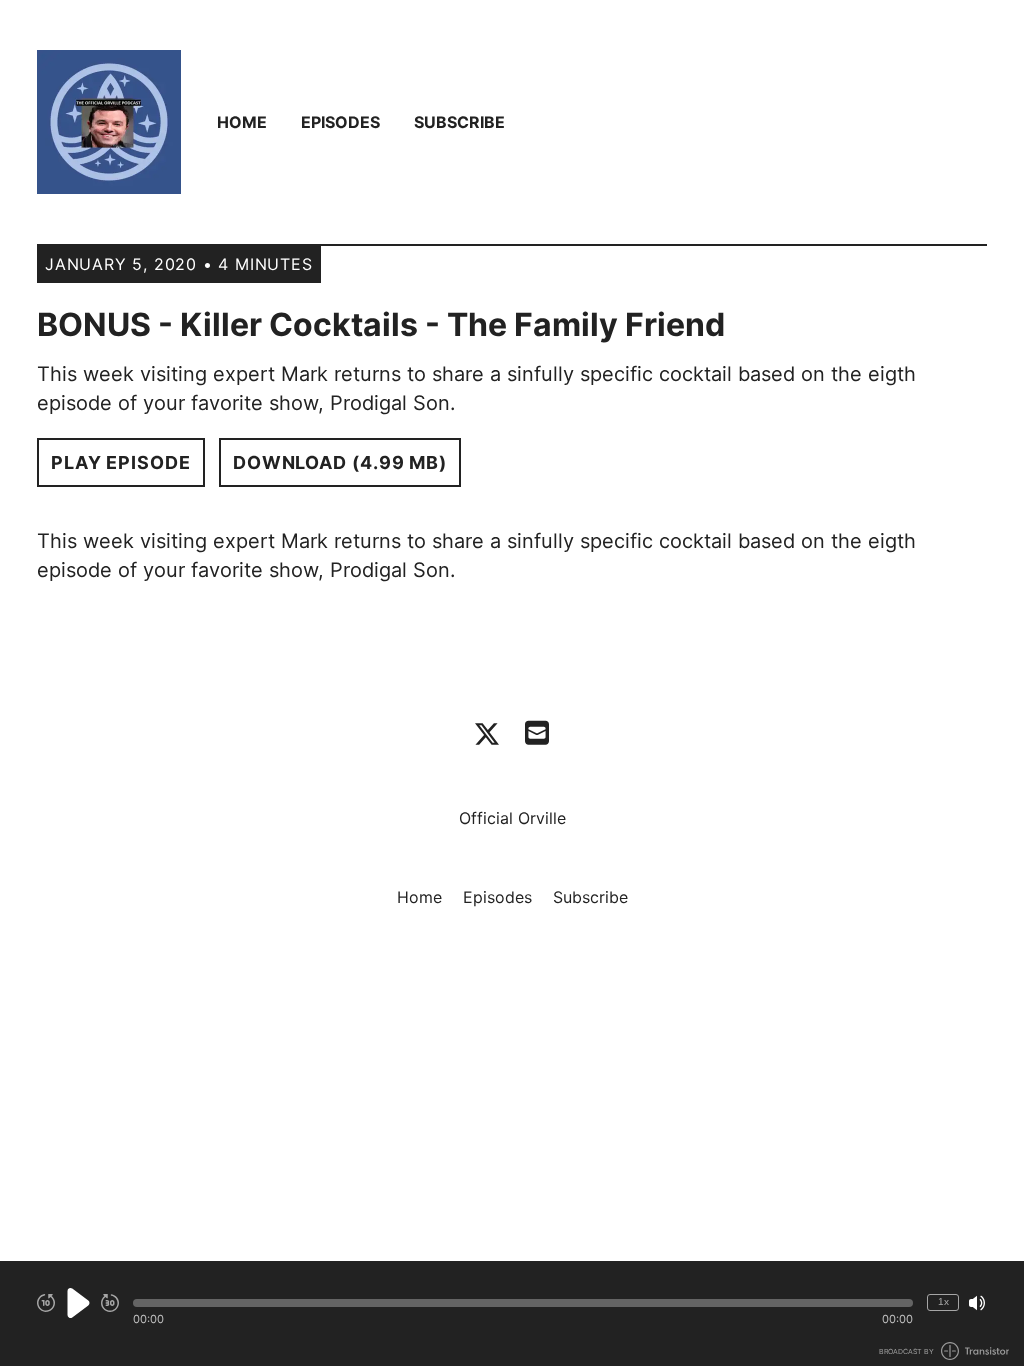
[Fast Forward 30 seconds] (110, 1303)
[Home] (109, 122)
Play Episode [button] (121, 462)
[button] (523, 1303)
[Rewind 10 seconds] (46, 1303)
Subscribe (459, 122)
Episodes (340, 122)
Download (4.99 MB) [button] (340, 462)
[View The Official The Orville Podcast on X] (487, 734)
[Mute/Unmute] (977, 1303)
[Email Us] (537, 731)
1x (943, 1301)
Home (242, 122)
